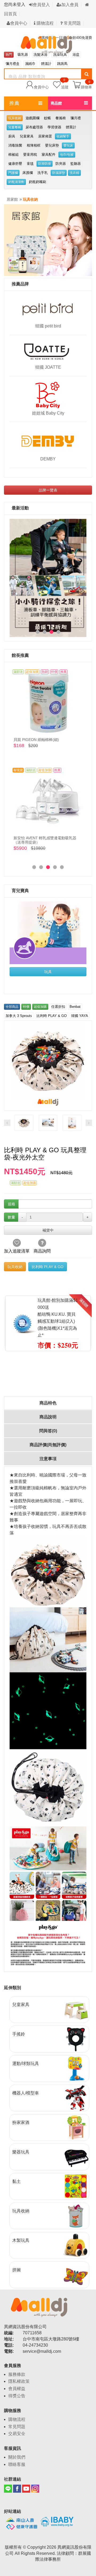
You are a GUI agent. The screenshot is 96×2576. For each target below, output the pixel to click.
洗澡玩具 (60, 55)
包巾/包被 (67, 155)
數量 (11, 1217)
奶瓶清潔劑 (16, 182)
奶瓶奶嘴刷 (37, 182)
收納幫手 (63, 136)
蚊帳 (47, 118)
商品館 (56, 103)
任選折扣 (58, 1007)
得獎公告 (17, 2396)
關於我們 (17, 2457)
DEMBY (48, 459)
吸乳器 (23, 55)
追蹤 (65, 84)
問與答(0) (48, 1431)
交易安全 (17, 2434)
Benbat (75, 1007)
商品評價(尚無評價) (48, 1445)
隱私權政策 (19, 2381)
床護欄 (28, 173)
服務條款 (17, 2374)
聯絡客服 (17, 2464)
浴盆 (76, 55)
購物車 (86, 87)
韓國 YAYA (80, 1016)
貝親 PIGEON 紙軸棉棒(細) (36, 740)
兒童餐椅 (15, 127)
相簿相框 (34, 145)
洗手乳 (43, 173)
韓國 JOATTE (48, 367)
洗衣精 (74, 173)
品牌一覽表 (48, 490)
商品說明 (48, 1417)
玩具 (48, 972)
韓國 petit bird (48, 326)
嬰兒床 (68, 146)
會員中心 (19, 23)
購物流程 (45, 23)
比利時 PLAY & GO (52, 1016)
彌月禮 (76, 118)
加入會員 (70, 5)
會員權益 (17, 2389)
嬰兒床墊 (52, 145)
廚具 (12, 136)
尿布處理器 (34, 127)
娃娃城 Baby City (48, 413)
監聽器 (76, 164)
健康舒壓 (15, 164)
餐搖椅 (61, 118)
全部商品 (12, 1007)
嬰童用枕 (30, 154)
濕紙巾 (30, 64)
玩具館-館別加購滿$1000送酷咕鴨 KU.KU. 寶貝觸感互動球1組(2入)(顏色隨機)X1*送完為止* (58, 1318)
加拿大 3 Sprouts (19, 1016)
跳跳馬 (62, 64)
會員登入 (41, 5)
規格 (11, 1204)
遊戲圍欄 (33, 118)
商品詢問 (42, 1251)
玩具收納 (15, 118)
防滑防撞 (45, 164)
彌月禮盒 (13, 64)
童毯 (30, 164)
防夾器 (61, 164)
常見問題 (72, 23)
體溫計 (46, 64)
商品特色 (48, 1403)
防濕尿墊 (59, 173)
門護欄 (13, 173)
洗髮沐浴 (41, 55)
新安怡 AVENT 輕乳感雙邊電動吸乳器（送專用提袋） (45, 840)
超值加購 (40, 1007)
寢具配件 (49, 154)
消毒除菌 (15, 145)
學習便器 (54, 127)
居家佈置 (45, 136)
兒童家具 (27, 136)
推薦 (14, 103)
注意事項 (48, 1459)
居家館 (12, 199)
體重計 (71, 127)
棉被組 (13, 154)
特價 (26, 1007)
